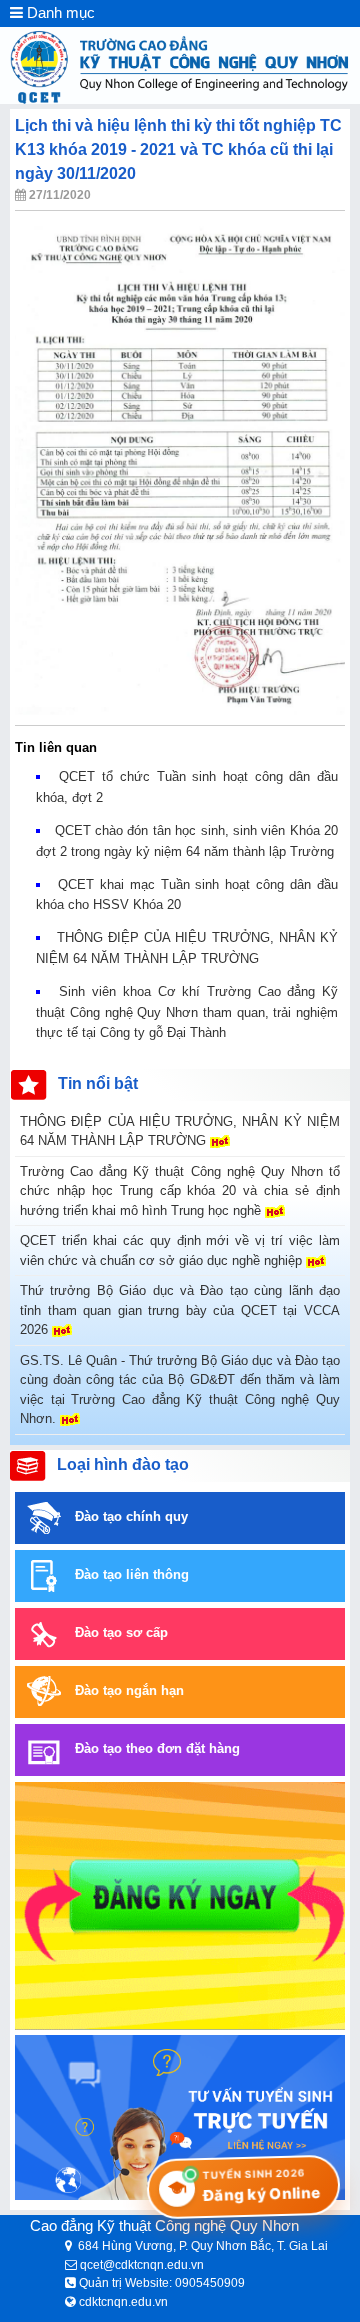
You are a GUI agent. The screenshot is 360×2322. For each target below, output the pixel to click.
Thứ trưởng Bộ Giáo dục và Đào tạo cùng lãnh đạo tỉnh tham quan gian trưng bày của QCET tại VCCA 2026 (180, 1310)
